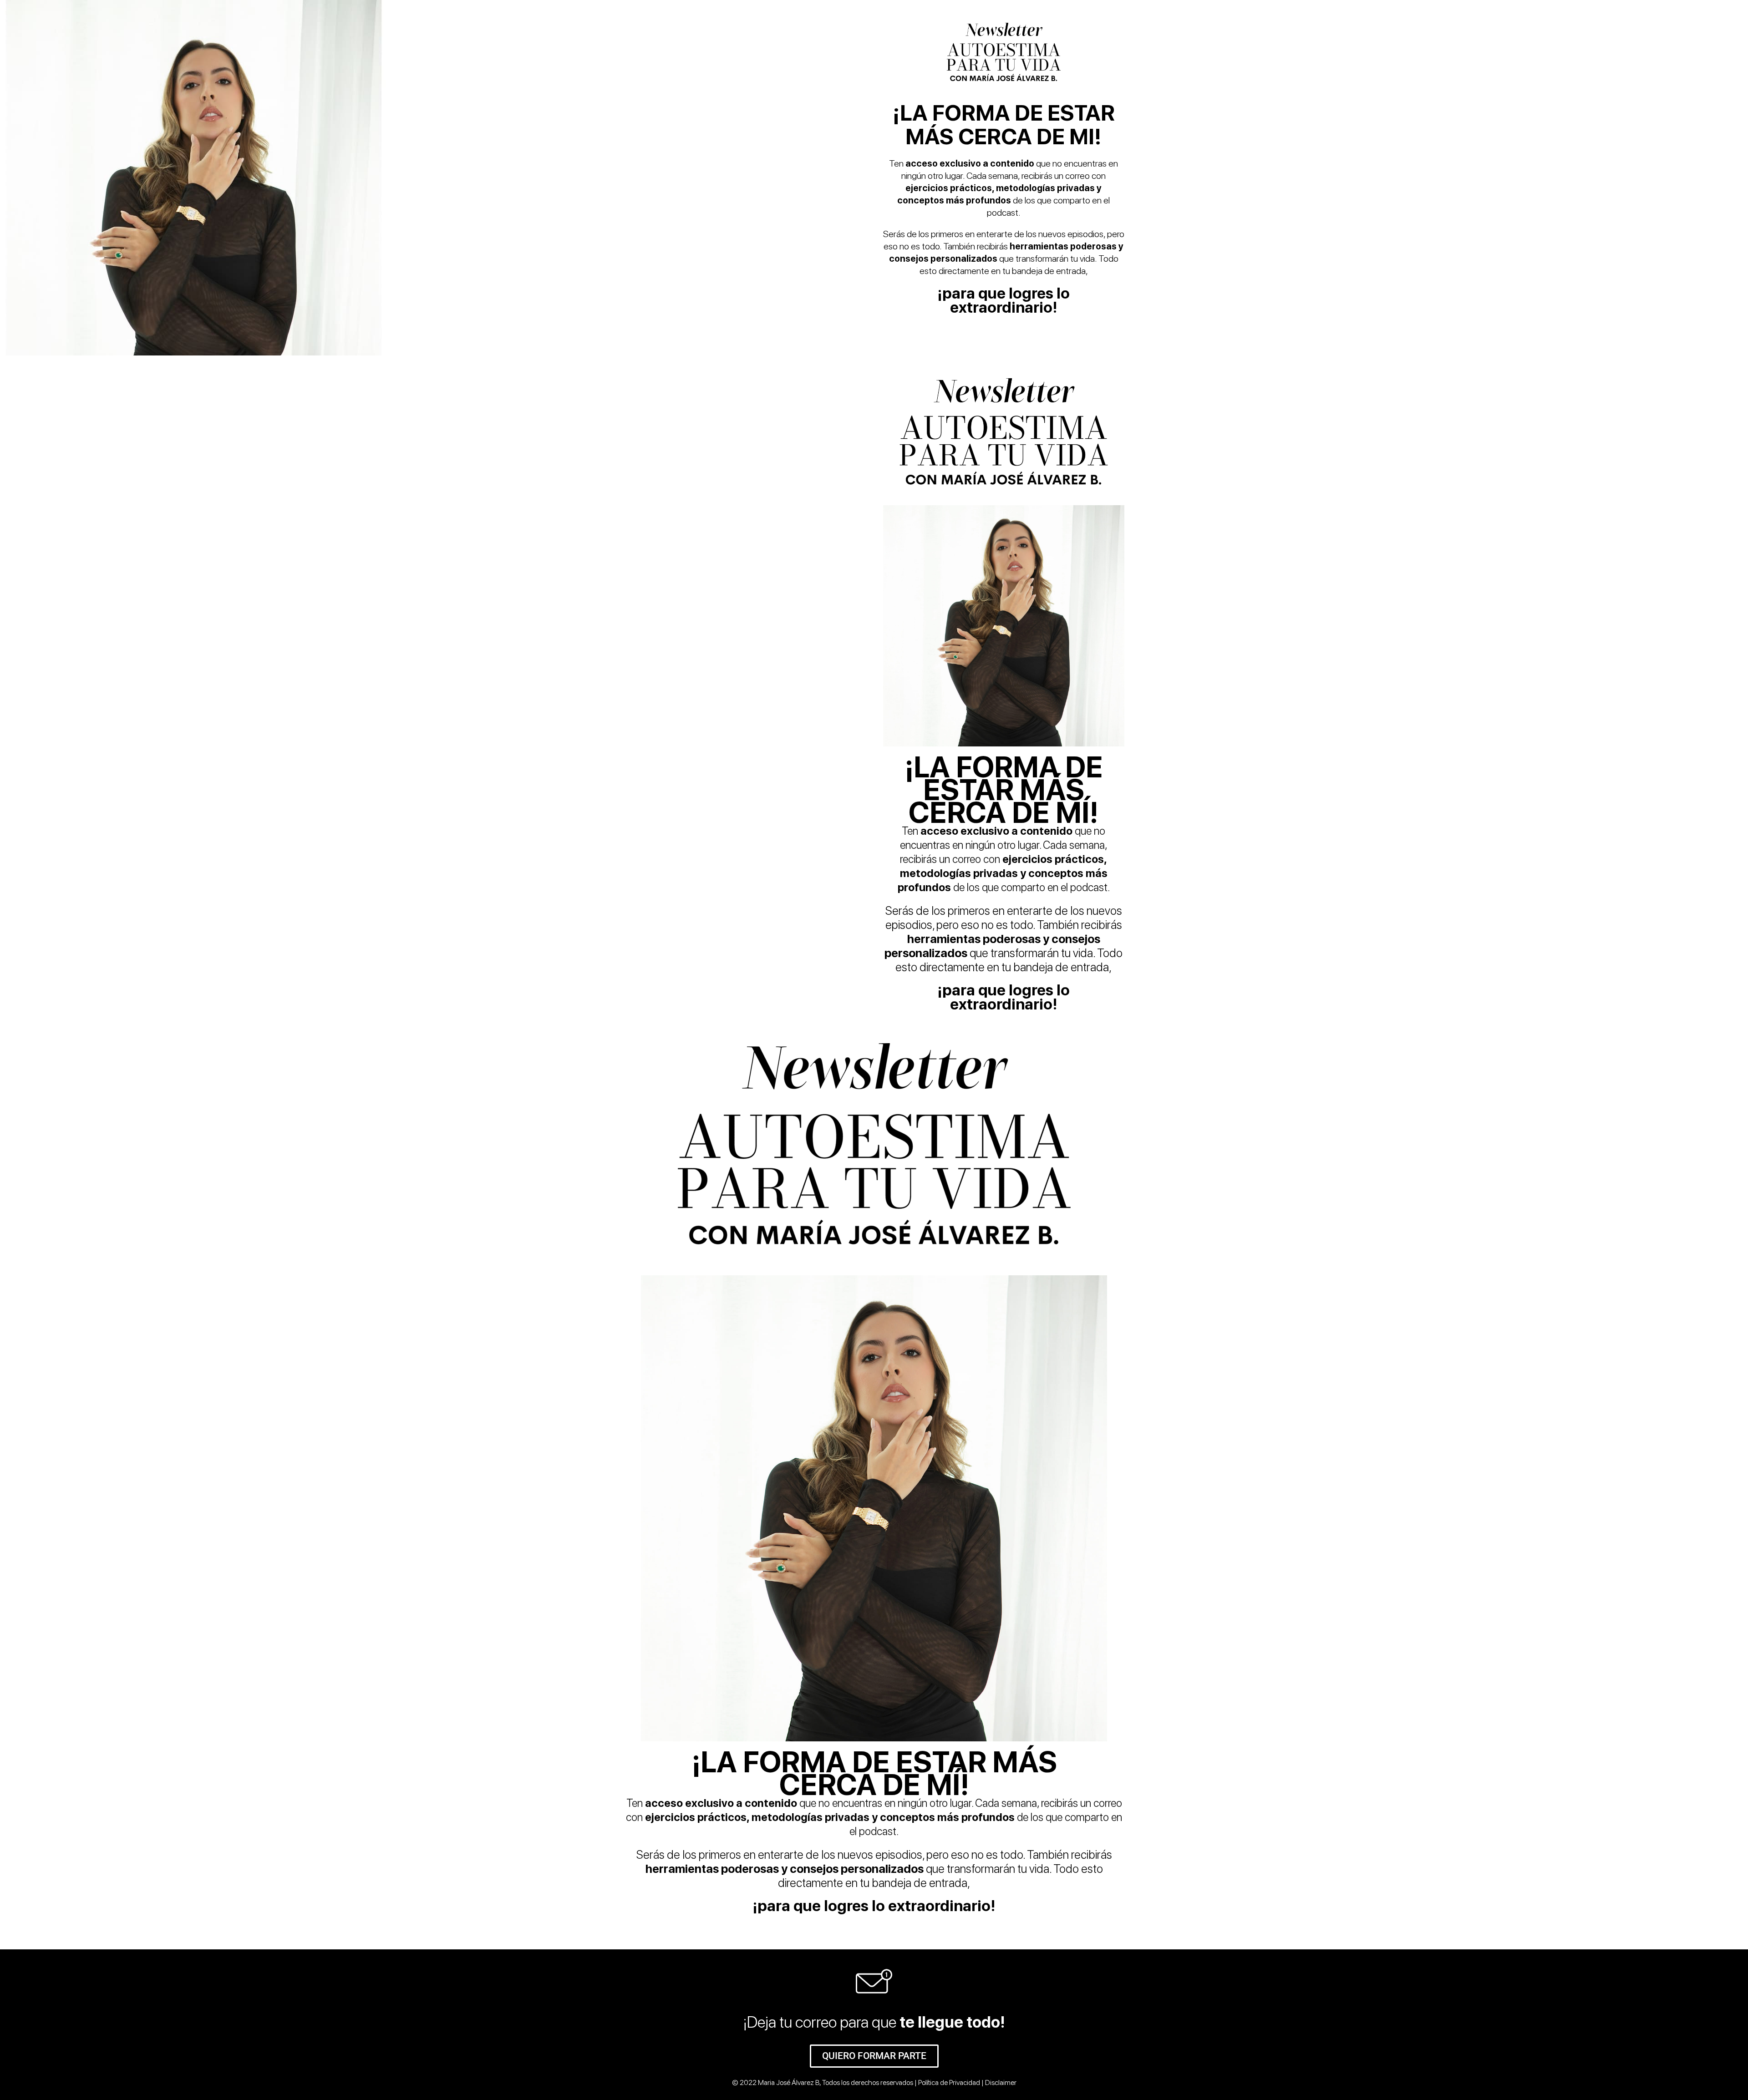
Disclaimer (1001, 2082)
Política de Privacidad (949, 2082)
